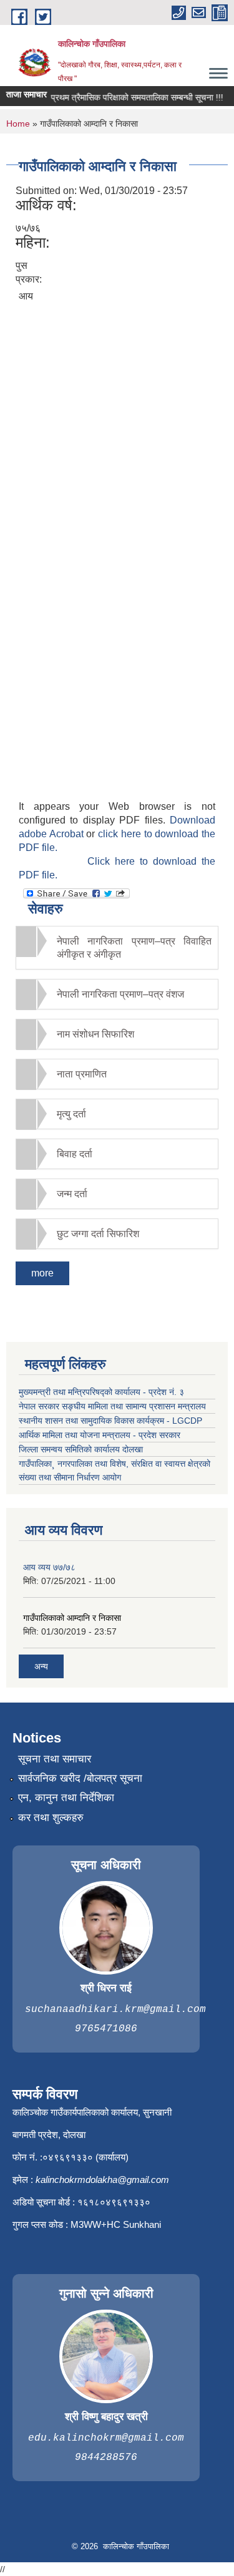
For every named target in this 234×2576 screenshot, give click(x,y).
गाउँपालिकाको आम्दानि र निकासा (72, 1618)
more (42, 1273)
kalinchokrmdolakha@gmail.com (102, 2180)
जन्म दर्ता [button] (72, 1194)
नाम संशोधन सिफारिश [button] (95, 1034)
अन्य (41, 1666)
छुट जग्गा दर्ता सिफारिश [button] (98, 1234)
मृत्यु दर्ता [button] (71, 1114)
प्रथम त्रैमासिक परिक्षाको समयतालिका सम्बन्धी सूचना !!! (130, 97)
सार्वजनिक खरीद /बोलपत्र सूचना (80, 1778)
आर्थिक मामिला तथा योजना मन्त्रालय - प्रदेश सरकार (100, 1435)
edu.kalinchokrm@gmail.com (106, 2438)
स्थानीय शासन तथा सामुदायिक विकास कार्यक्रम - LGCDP (110, 1421)
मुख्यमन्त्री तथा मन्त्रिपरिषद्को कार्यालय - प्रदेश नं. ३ (101, 1392)
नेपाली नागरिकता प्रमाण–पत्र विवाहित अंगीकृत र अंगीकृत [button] (134, 948)
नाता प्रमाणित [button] (82, 1074)
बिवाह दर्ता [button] (75, 1154)
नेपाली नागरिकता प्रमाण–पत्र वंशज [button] (120, 994)
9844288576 (106, 2457)
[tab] (117, 948)
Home (18, 124)
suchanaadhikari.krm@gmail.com (115, 2010)
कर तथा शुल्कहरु (51, 1818)
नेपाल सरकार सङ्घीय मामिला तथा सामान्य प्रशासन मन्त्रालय (112, 1406)
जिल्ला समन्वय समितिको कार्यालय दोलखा (81, 1449)
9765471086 (106, 2029)
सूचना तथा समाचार (55, 1759)
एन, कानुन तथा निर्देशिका (66, 1798)
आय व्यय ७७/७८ (49, 1567)
